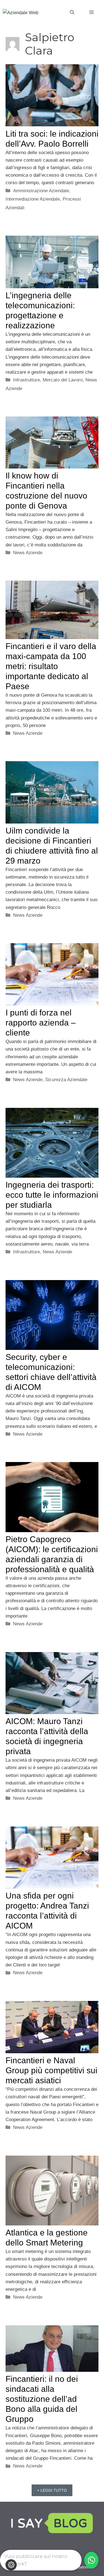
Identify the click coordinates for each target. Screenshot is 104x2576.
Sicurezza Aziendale (66, 1080)
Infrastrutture (26, 380)
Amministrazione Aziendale (41, 191)
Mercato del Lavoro (63, 380)
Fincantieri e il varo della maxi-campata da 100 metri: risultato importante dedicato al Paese (51, 666)
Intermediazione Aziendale (33, 199)
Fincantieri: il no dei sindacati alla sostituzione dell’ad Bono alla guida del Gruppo (42, 2399)
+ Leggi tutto (52, 2490)
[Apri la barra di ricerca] (72, 13)
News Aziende (28, 553)
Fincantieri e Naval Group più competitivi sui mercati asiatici (51, 2070)
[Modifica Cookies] (11, 2565)
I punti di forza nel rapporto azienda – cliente (41, 1023)
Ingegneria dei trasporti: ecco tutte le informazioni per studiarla (52, 1195)
